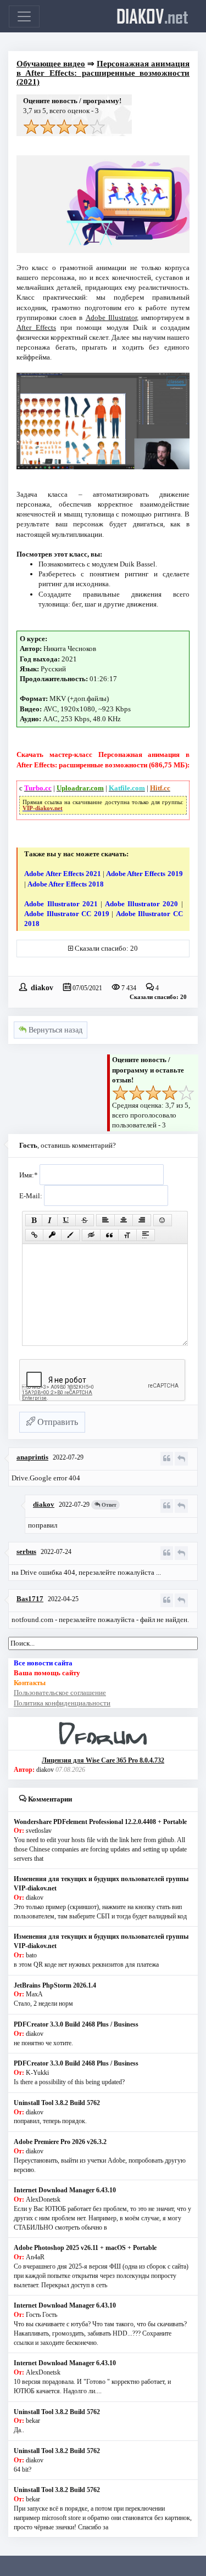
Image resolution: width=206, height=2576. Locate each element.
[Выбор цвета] (70, 1235)
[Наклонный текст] (50, 1220)
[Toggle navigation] (24, 16)
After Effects (36, 327)
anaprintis (32, 1457)
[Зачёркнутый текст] (85, 1220)
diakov (152, 16)
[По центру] (124, 1220)
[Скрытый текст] (91, 1235)
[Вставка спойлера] (146, 1235)
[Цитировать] (167, 1459)
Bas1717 (30, 1599)
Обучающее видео (51, 64)
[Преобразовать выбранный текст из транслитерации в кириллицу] (127, 1235)
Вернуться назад (54, 1030)
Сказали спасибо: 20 (106, 948)
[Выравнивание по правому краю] (142, 1220)
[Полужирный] (34, 1220)
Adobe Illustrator (111, 318)
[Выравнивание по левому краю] (105, 1220)
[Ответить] (181, 1459)
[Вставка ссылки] (34, 1235)
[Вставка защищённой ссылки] (52, 1235)
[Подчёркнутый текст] (66, 1220)
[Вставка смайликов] (163, 1220)
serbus (26, 1551)
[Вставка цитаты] (109, 1235)
